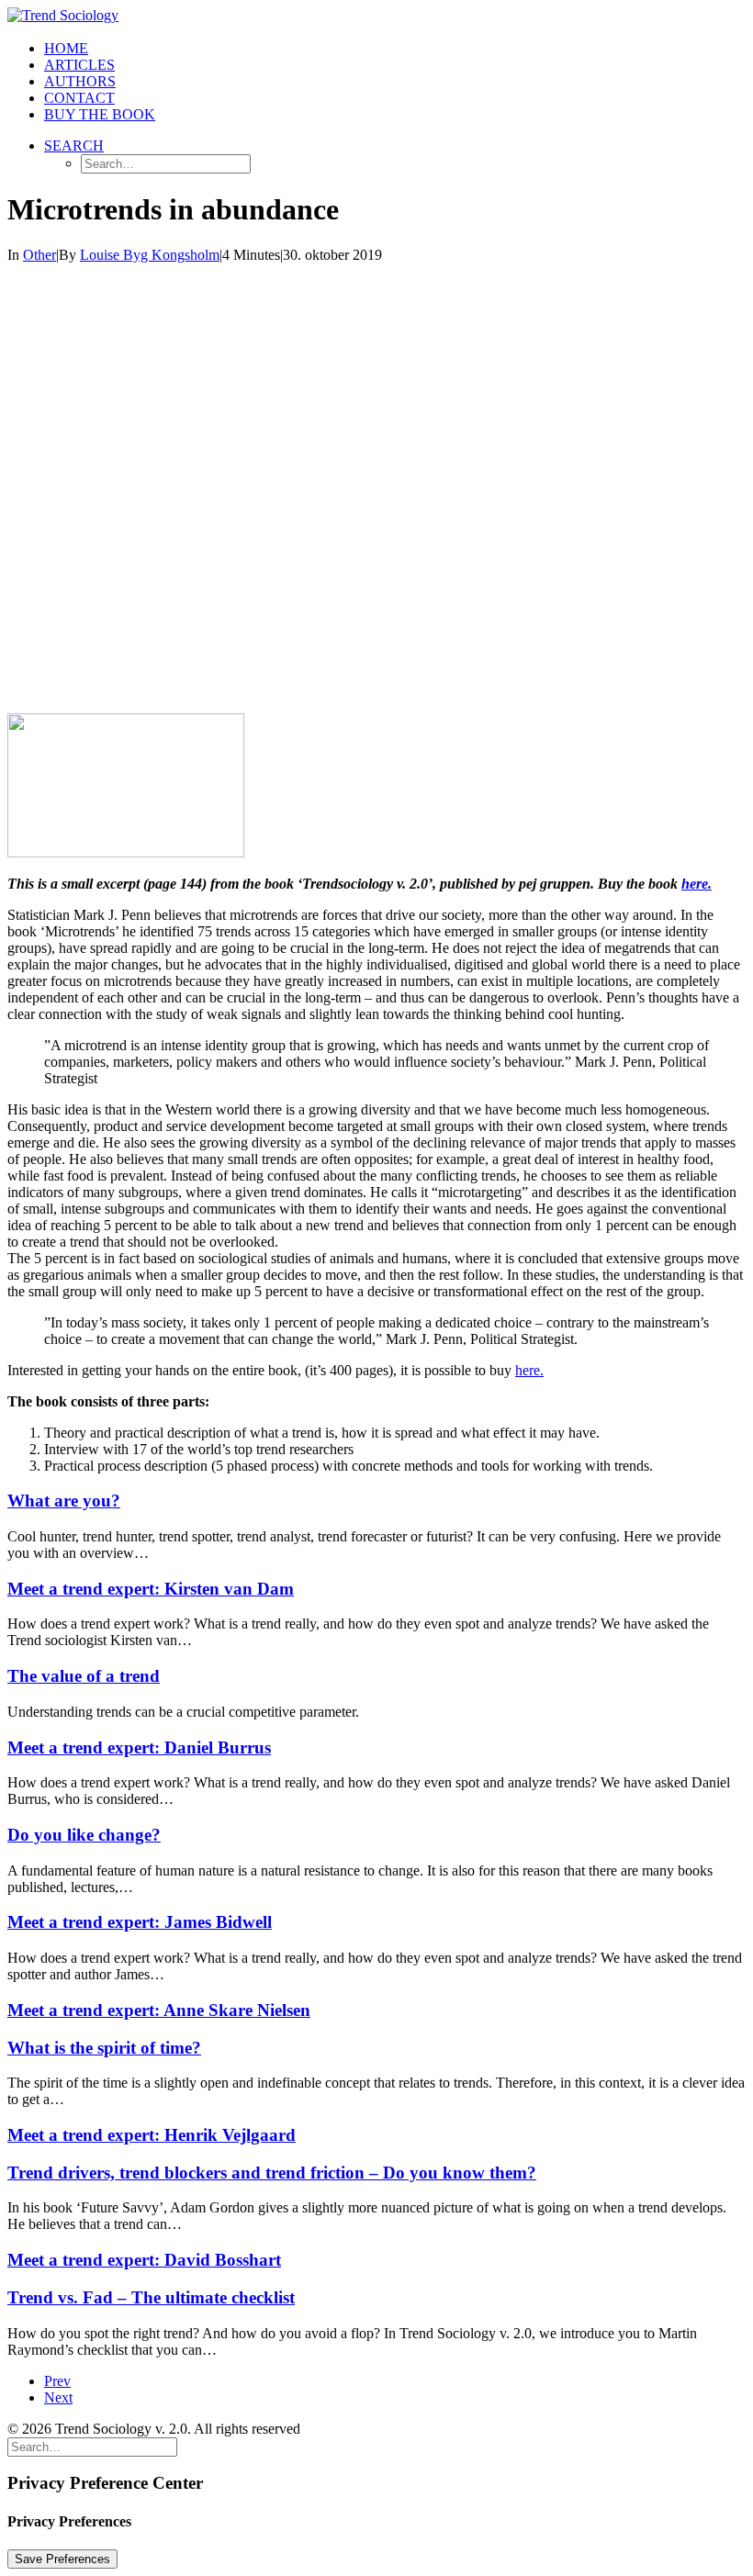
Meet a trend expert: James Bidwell (140, 1922)
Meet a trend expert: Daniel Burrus (139, 1747)
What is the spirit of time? (104, 2048)
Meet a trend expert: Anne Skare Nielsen (159, 2010)
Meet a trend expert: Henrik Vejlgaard (152, 2135)
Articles (79, 65)
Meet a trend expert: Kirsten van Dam (151, 1589)
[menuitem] (395, 49)
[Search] (92, 2446)
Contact (79, 98)
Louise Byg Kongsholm (150, 255)
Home (66, 48)
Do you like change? (84, 1835)
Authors (80, 81)
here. (697, 884)
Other (39, 255)
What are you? (64, 1501)
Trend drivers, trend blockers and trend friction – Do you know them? (272, 2173)
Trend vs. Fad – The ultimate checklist (151, 2297)
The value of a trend (84, 1676)
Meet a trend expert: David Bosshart (144, 2260)
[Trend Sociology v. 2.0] (376, 17)
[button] (74, 146)
